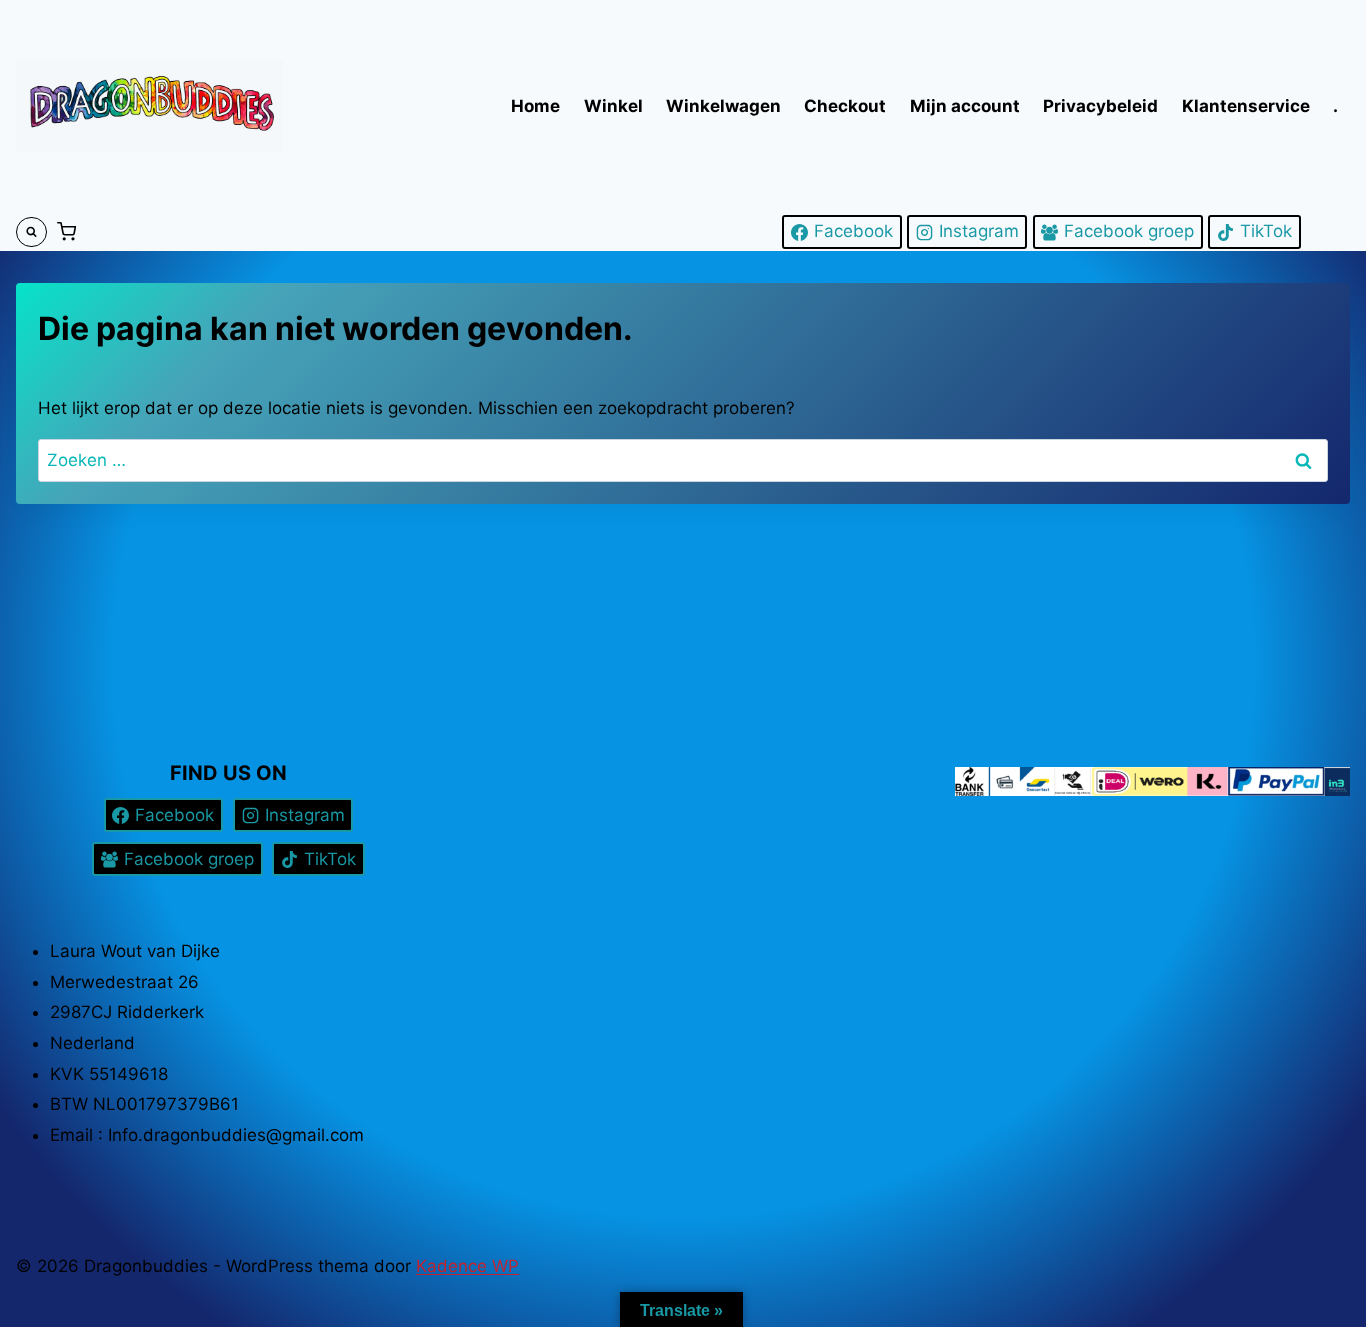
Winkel (613, 106)
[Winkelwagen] (66, 232)
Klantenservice (1246, 106)
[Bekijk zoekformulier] (31, 232)
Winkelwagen (723, 106)
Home (535, 106)
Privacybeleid (1100, 106)
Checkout (845, 106)
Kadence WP (467, 1266)
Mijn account (965, 106)
